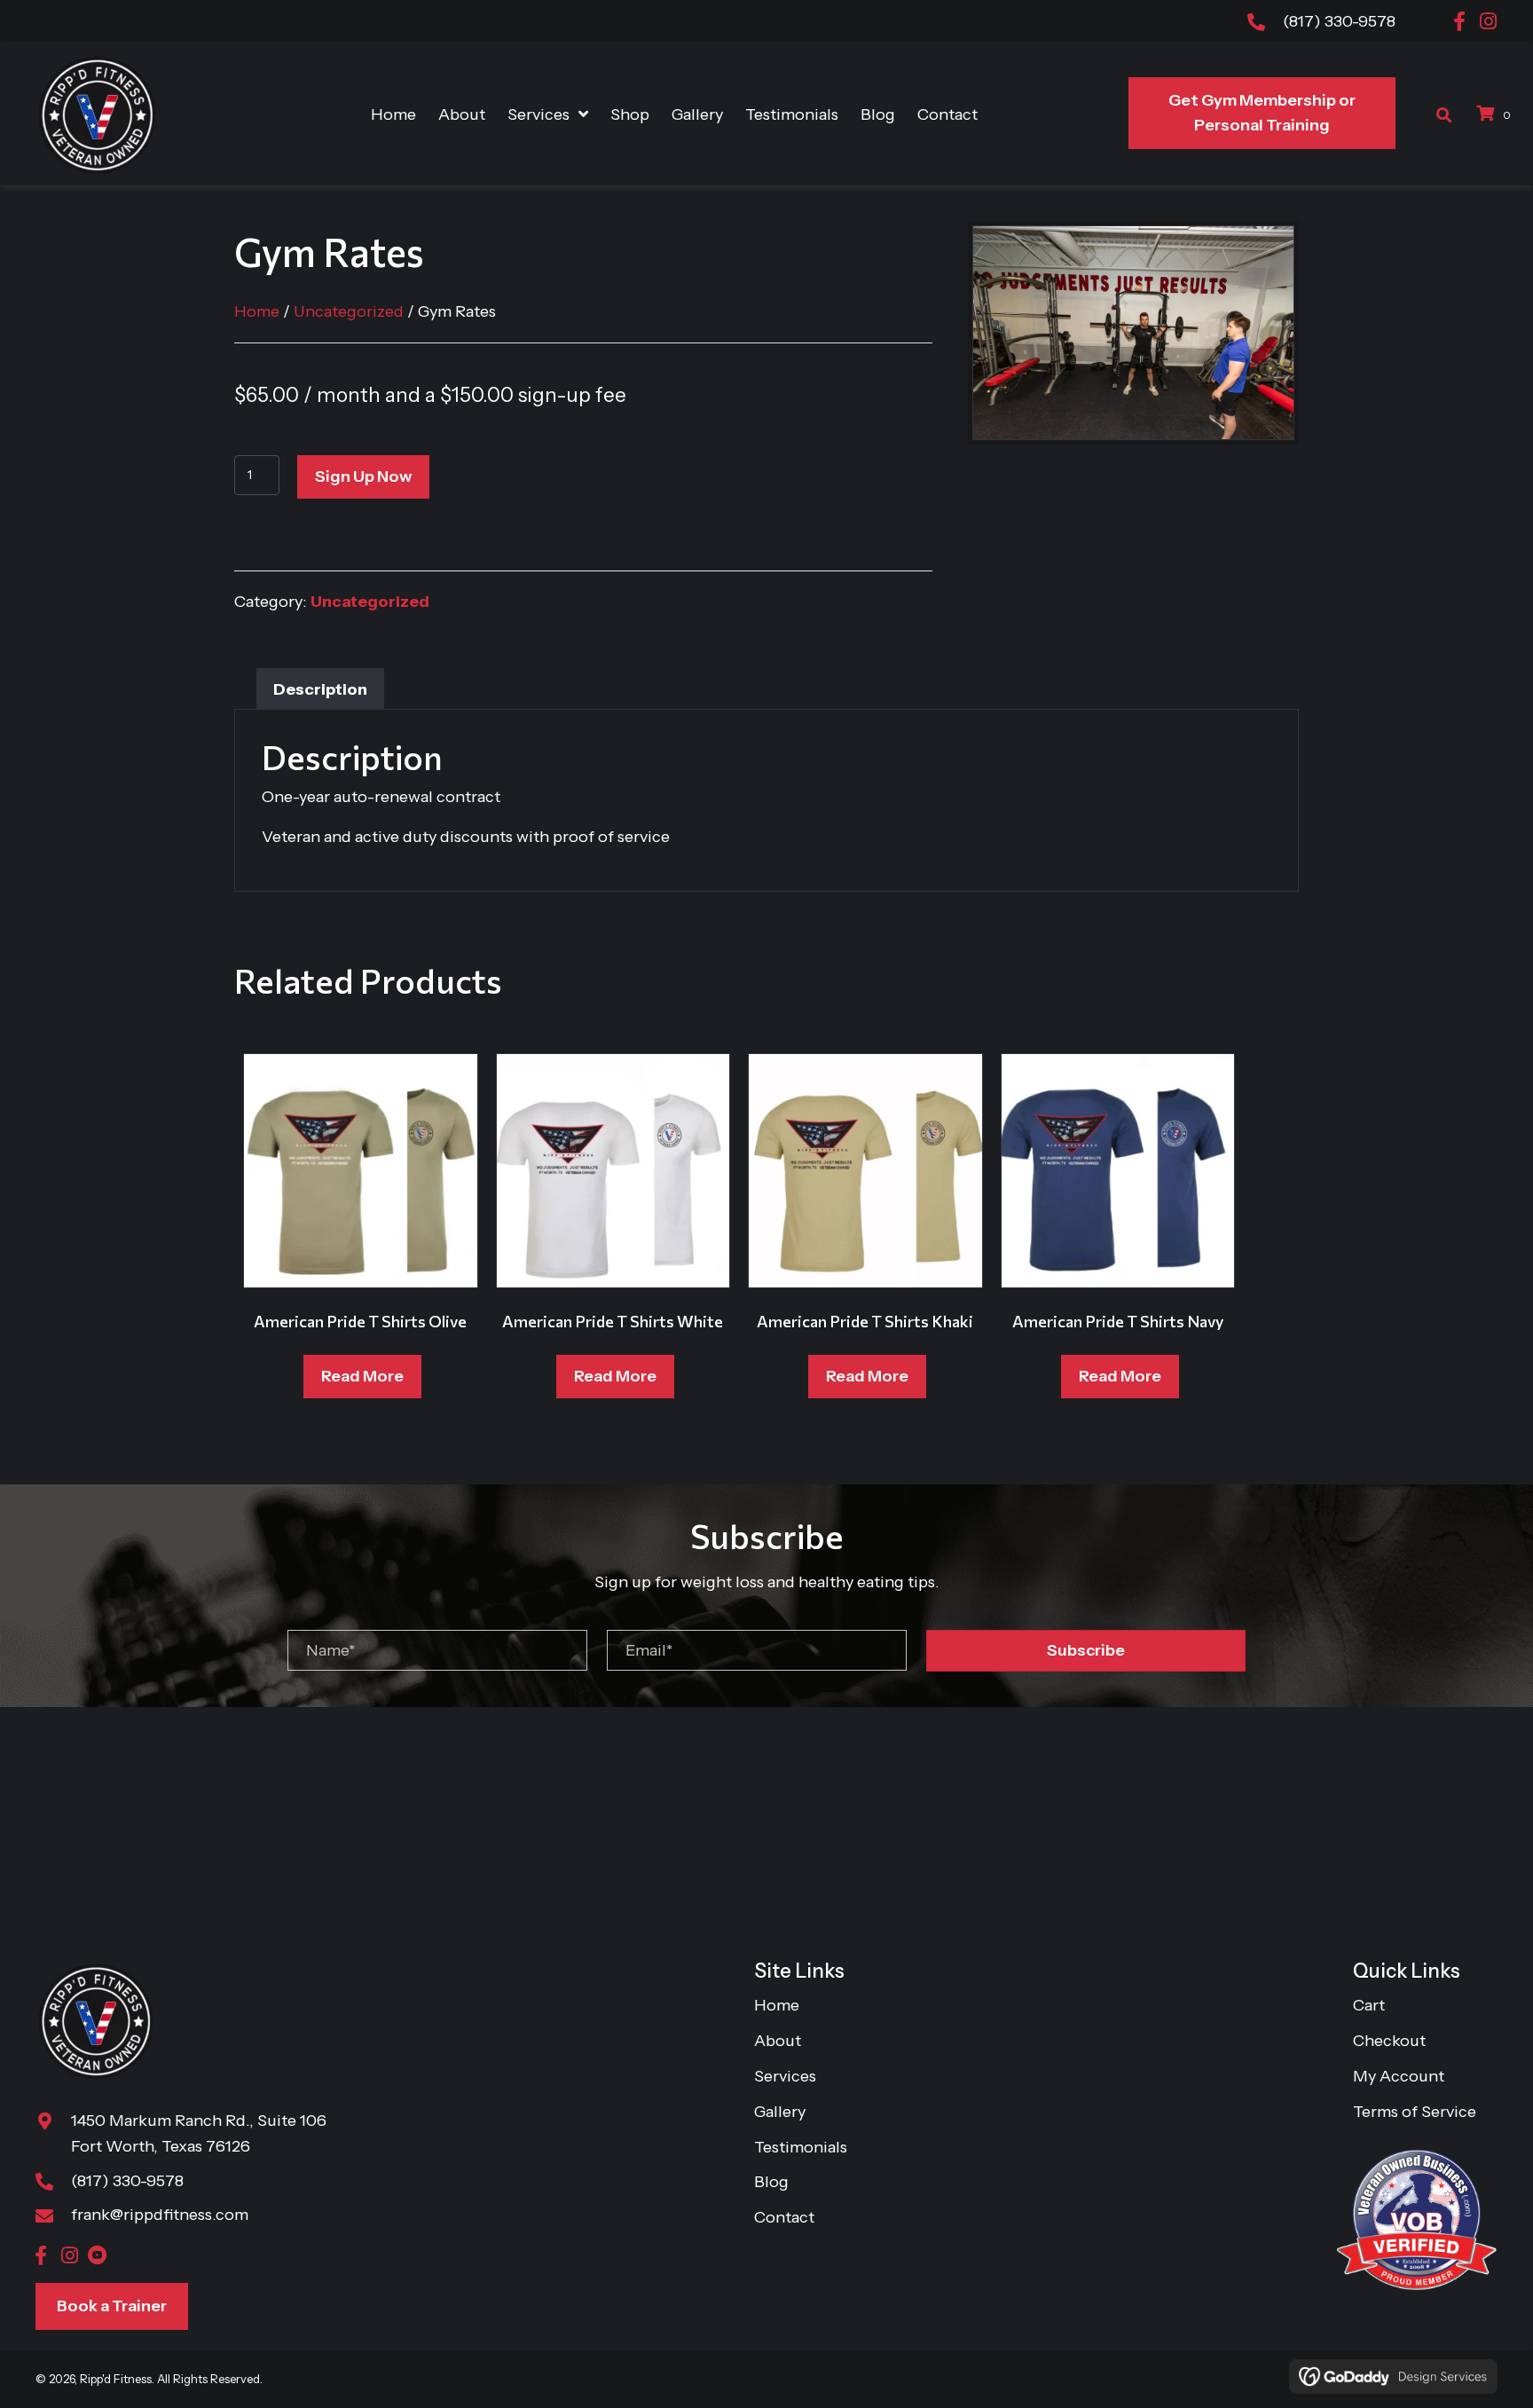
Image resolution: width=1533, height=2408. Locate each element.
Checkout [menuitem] (1389, 2041)
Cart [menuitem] (1369, 2006)
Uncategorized (349, 311)
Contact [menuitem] (784, 2217)
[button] (1459, 21)
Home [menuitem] (777, 2006)
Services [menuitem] (785, 2076)
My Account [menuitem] (1399, 2076)
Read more (362, 1376)
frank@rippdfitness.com (160, 2215)
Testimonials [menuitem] (801, 2147)
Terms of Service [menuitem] (1415, 2112)
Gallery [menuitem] (780, 2112)
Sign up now (363, 476)
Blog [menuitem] (771, 2183)
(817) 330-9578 (1339, 21)
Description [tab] (320, 689)
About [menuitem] (778, 2041)
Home (257, 311)
